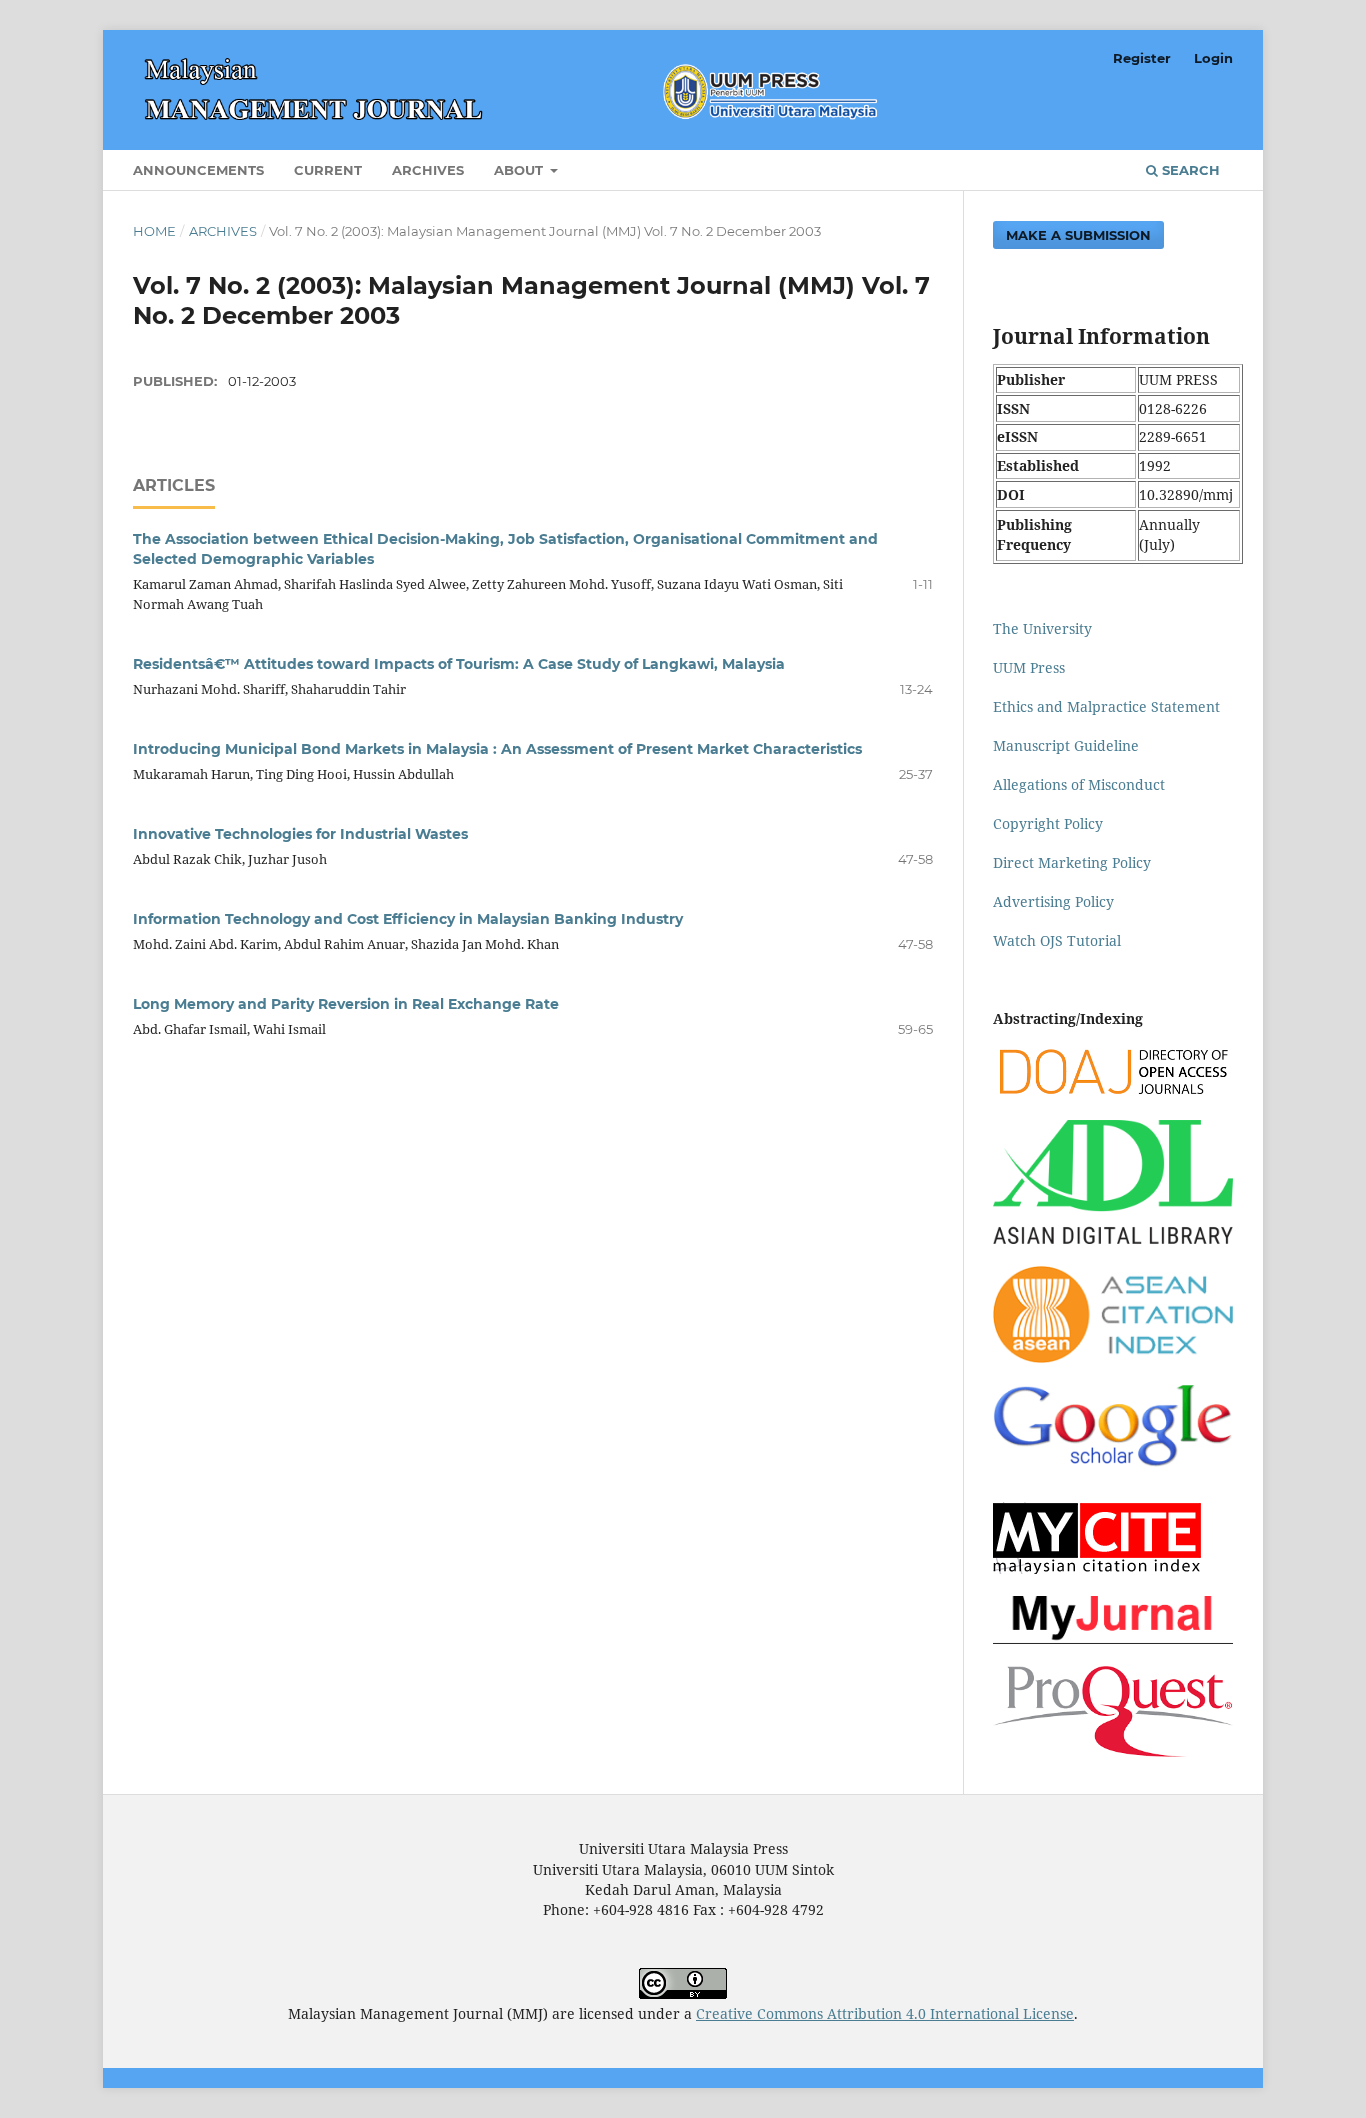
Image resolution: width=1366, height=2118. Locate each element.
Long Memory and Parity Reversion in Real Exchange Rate (346, 1004)
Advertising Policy (1053, 901)
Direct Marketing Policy (1072, 862)
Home (154, 231)
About (520, 170)
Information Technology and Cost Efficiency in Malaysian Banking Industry (408, 919)
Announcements (198, 170)
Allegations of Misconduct (1079, 784)
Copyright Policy (1048, 823)
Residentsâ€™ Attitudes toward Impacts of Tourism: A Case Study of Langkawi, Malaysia (459, 664)
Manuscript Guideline (1066, 745)
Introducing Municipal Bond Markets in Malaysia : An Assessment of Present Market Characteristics (497, 749)
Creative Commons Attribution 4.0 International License (885, 2013)
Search (1189, 170)
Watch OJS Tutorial (1057, 940)
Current (328, 170)
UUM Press (1029, 667)
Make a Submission (1078, 235)
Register (1142, 58)
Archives (428, 170)
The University (1042, 628)
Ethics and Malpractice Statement (1106, 706)
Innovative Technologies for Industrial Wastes (300, 834)
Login (1213, 58)
